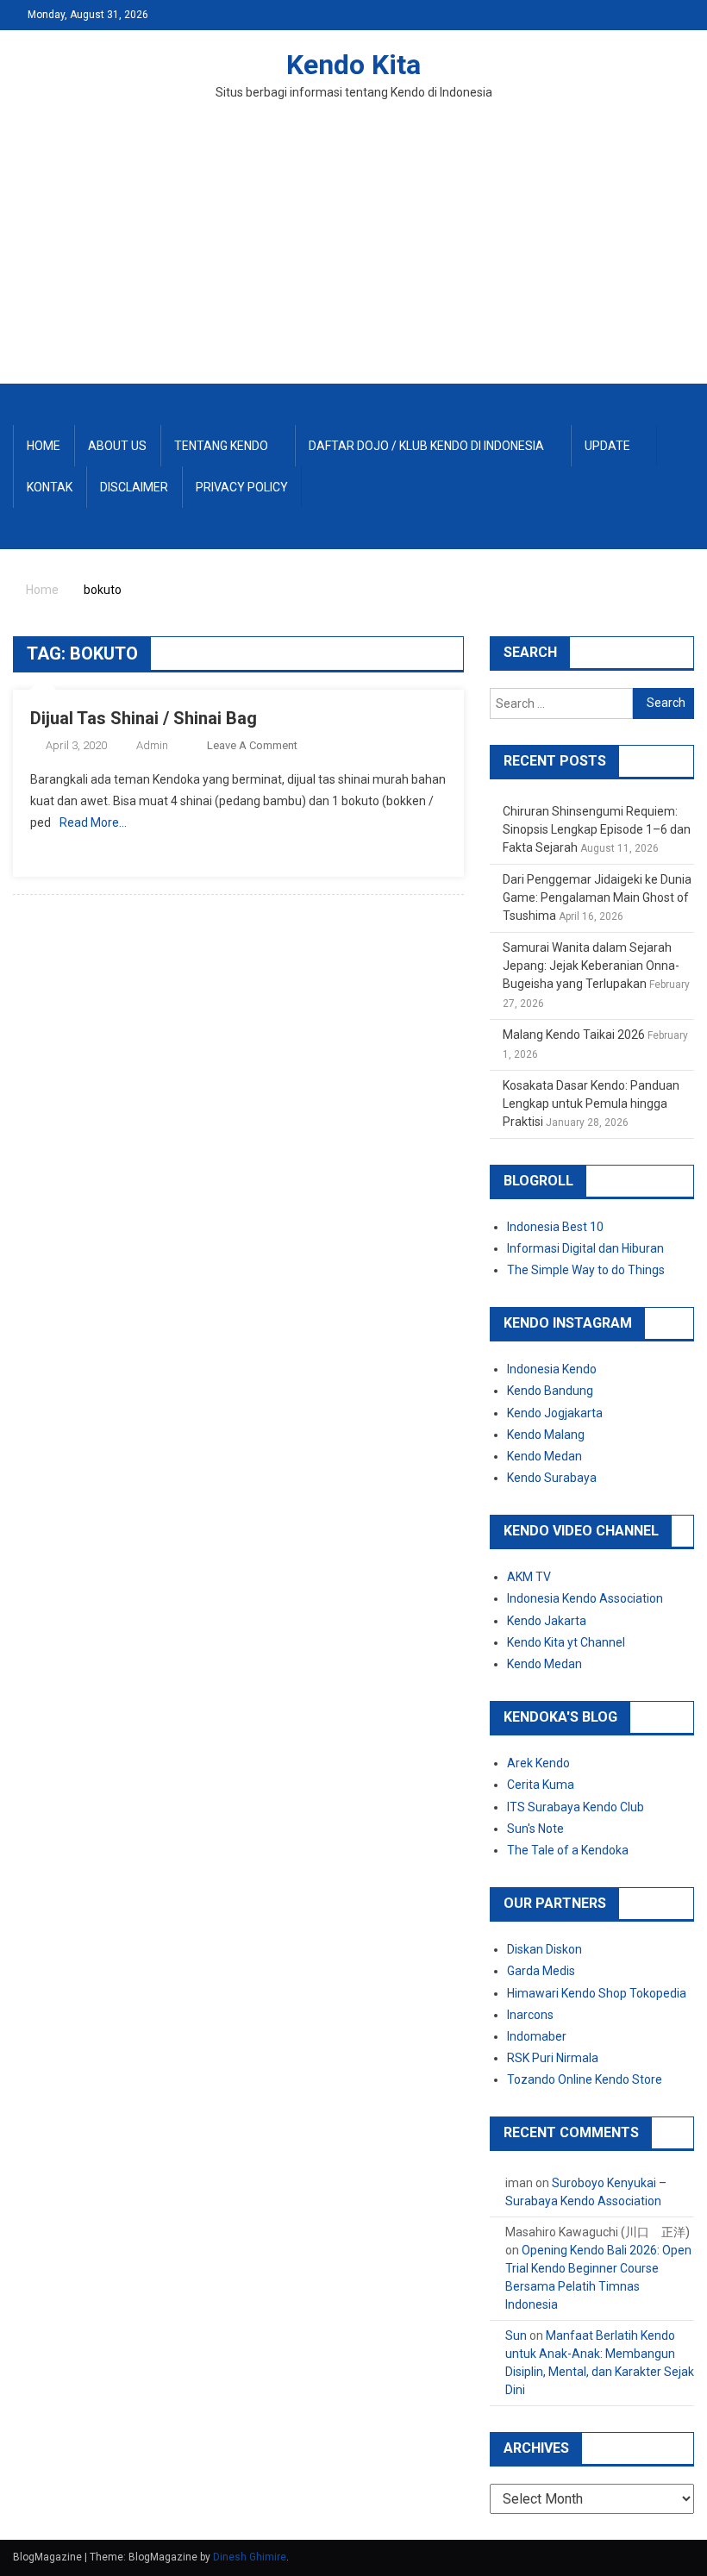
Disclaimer (134, 487)
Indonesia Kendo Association (585, 1598)
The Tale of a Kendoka (568, 1850)
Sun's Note (535, 1829)
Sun (516, 2335)
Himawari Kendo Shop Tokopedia (597, 1993)
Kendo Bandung (550, 1391)
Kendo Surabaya (552, 1478)
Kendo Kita (353, 65)
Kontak (50, 487)
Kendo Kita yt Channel (566, 1642)
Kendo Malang (546, 1435)
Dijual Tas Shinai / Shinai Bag (144, 718)
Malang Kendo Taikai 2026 (574, 1035)
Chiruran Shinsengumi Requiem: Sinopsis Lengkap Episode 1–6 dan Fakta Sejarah (597, 829)
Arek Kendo (538, 1763)
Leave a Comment (252, 745)
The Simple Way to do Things (586, 1270)
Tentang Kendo (221, 446)
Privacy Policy (242, 487)
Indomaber (537, 2036)
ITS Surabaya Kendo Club (576, 1807)
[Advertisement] (353, 254)
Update (607, 446)
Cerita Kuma (541, 1785)
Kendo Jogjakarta (555, 1413)
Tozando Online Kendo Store (585, 2079)
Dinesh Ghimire (250, 2557)
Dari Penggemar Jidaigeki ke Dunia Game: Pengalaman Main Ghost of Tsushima (597, 897)
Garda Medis (541, 1971)
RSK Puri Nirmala (553, 2058)
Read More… (93, 822)
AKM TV (529, 1577)
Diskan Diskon (544, 1949)
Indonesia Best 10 (555, 1227)
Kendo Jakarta (547, 1621)
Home (44, 446)
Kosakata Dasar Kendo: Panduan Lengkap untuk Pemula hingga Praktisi (591, 1104)
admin (152, 745)
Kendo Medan (544, 1456)
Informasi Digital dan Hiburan (585, 1248)
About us (117, 446)
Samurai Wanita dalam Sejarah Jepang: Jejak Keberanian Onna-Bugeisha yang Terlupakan (591, 966)
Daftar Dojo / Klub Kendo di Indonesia (426, 446)
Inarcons (530, 2015)
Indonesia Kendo (552, 1369)
